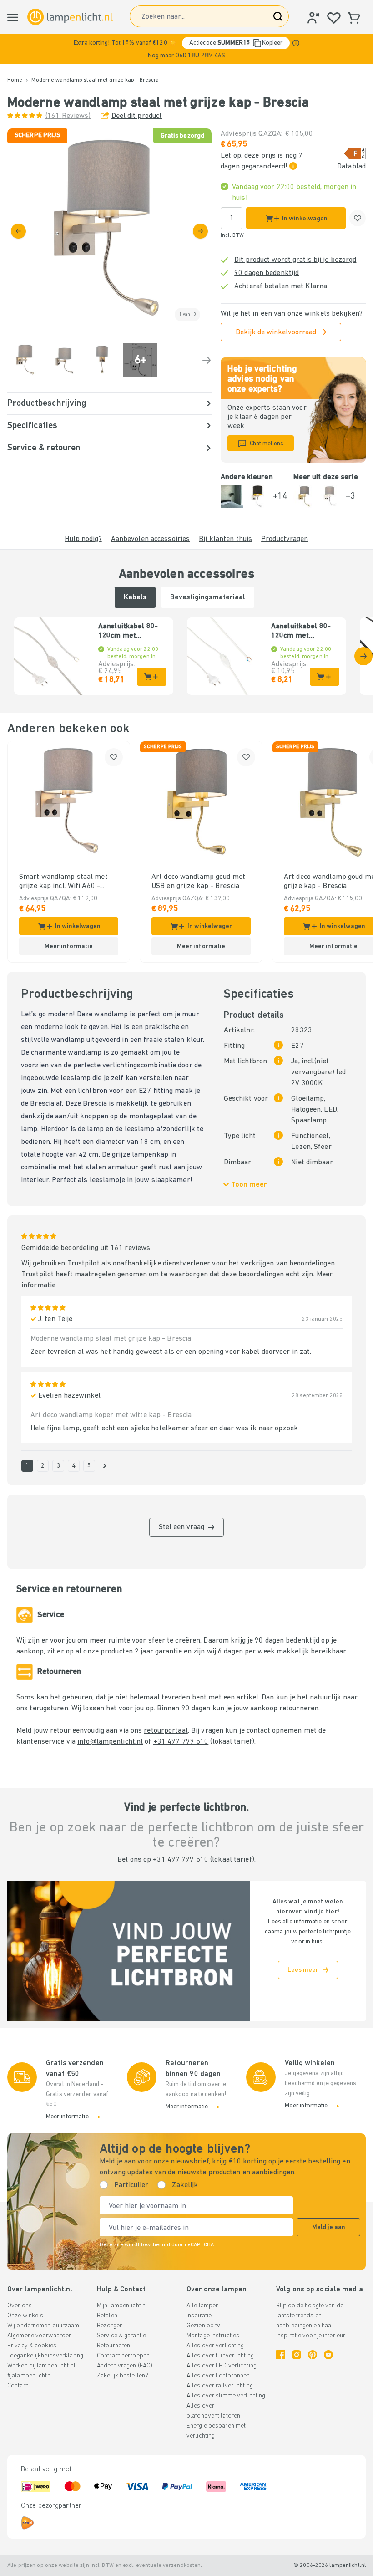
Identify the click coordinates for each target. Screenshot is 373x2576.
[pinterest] (313, 2355)
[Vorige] (18, 231)
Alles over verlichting (215, 2346)
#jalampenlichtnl (30, 2376)
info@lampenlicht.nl (110, 1742)
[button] (186, 49)
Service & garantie (121, 2336)
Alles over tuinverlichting (220, 2356)
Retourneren (113, 2346)
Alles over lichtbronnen (218, 2376)
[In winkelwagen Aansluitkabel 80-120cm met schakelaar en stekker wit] (325, 677)
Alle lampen (203, 2306)
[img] (109, 231)
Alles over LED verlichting (222, 2366)
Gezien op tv (203, 2326)
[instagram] (297, 2355)
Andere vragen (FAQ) (125, 2366)
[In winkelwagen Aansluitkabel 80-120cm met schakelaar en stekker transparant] (152, 677)
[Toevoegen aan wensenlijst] (358, 218)
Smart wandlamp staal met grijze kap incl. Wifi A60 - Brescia (63, 882)
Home (15, 80)
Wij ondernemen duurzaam (43, 2326)
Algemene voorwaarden (40, 2336)
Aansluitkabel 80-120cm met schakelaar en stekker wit (301, 632)
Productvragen (285, 539)
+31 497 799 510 (181, 1742)
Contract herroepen (123, 2356)
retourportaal (166, 1731)
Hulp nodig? (83, 539)
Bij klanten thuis (225, 539)
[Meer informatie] (296, 43)
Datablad (351, 167)
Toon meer (249, 1185)
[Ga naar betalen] (200, 231)
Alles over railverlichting (220, 2386)
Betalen (107, 2316)
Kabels (135, 597)
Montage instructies (213, 2336)
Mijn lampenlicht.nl (122, 2306)
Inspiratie (199, 2316)
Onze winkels (25, 2316)
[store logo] (70, 17)
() (68, 116)
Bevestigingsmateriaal (208, 597)
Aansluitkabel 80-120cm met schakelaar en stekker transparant (132, 632)
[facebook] (281, 2355)
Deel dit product (137, 116)
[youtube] (328, 2355)
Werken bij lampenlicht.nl (41, 2366)
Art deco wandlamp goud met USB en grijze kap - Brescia (198, 882)
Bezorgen (110, 2326)
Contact (18, 2386)
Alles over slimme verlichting (226, 2396)
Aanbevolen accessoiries (151, 539)
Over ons (20, 2306)
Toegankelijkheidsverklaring (45, 2356)
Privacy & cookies (32, 2346)
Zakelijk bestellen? (123, 2376)
